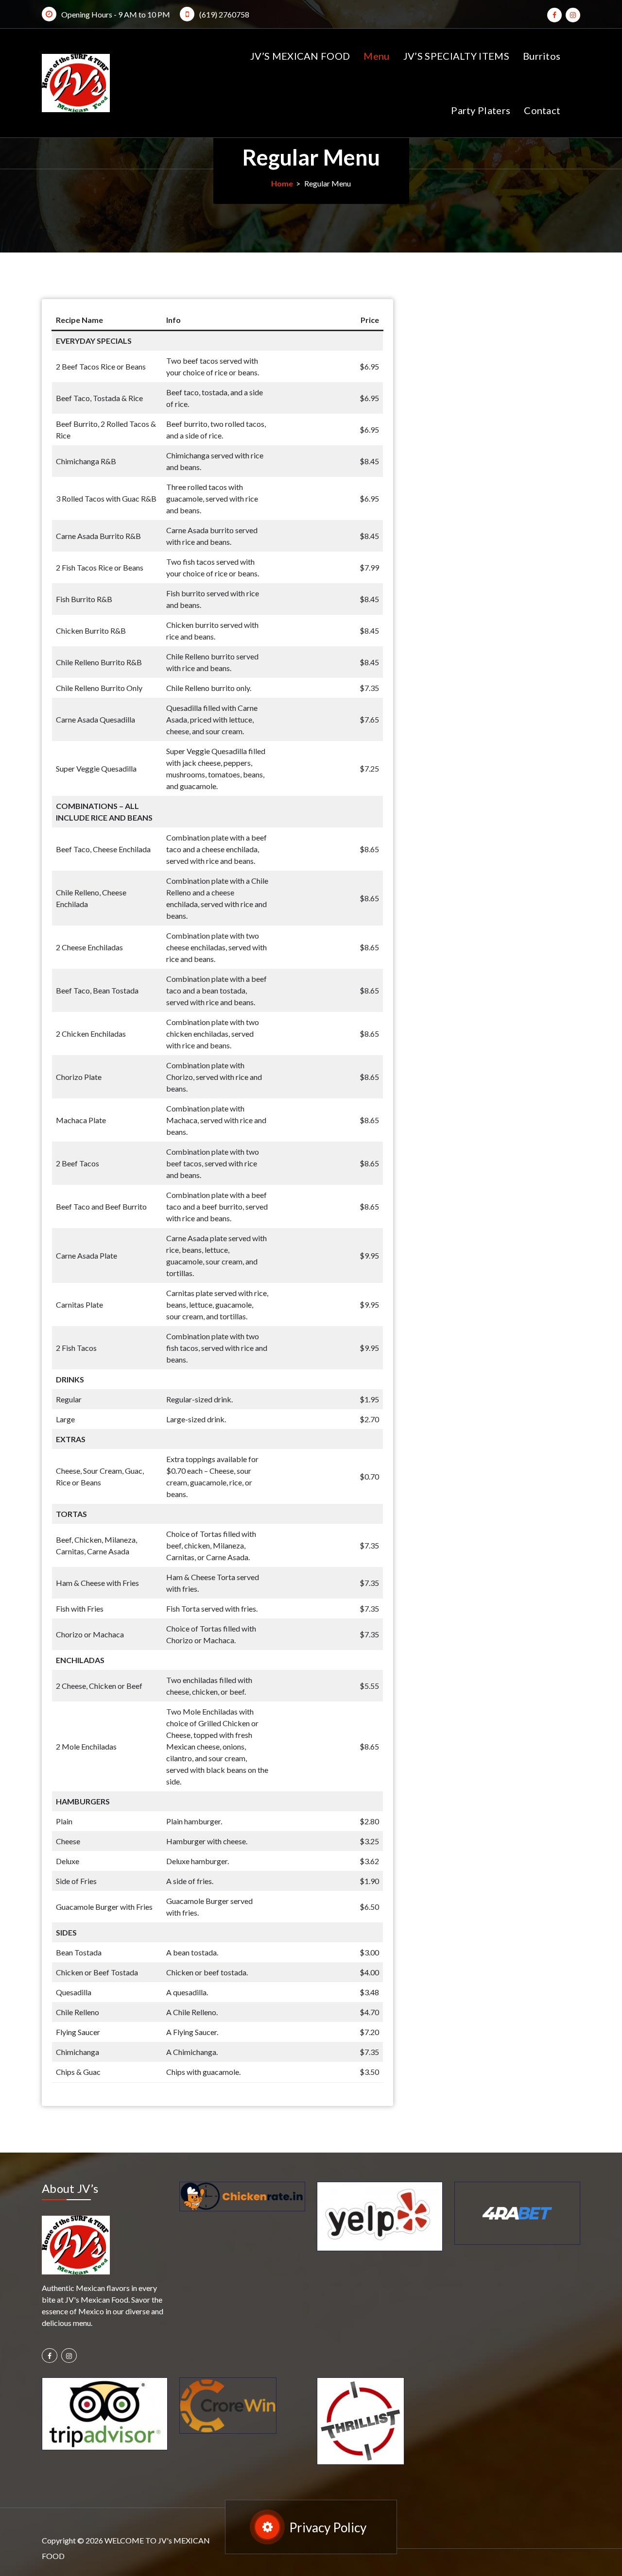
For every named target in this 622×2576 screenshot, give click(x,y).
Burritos (542, 56)
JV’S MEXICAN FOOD (300, 56)
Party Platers (481, 110)
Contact (542, 110)
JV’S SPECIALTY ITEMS (456, 56)
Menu (376, 56)
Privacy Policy (328, 2527)
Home (282, 183)
